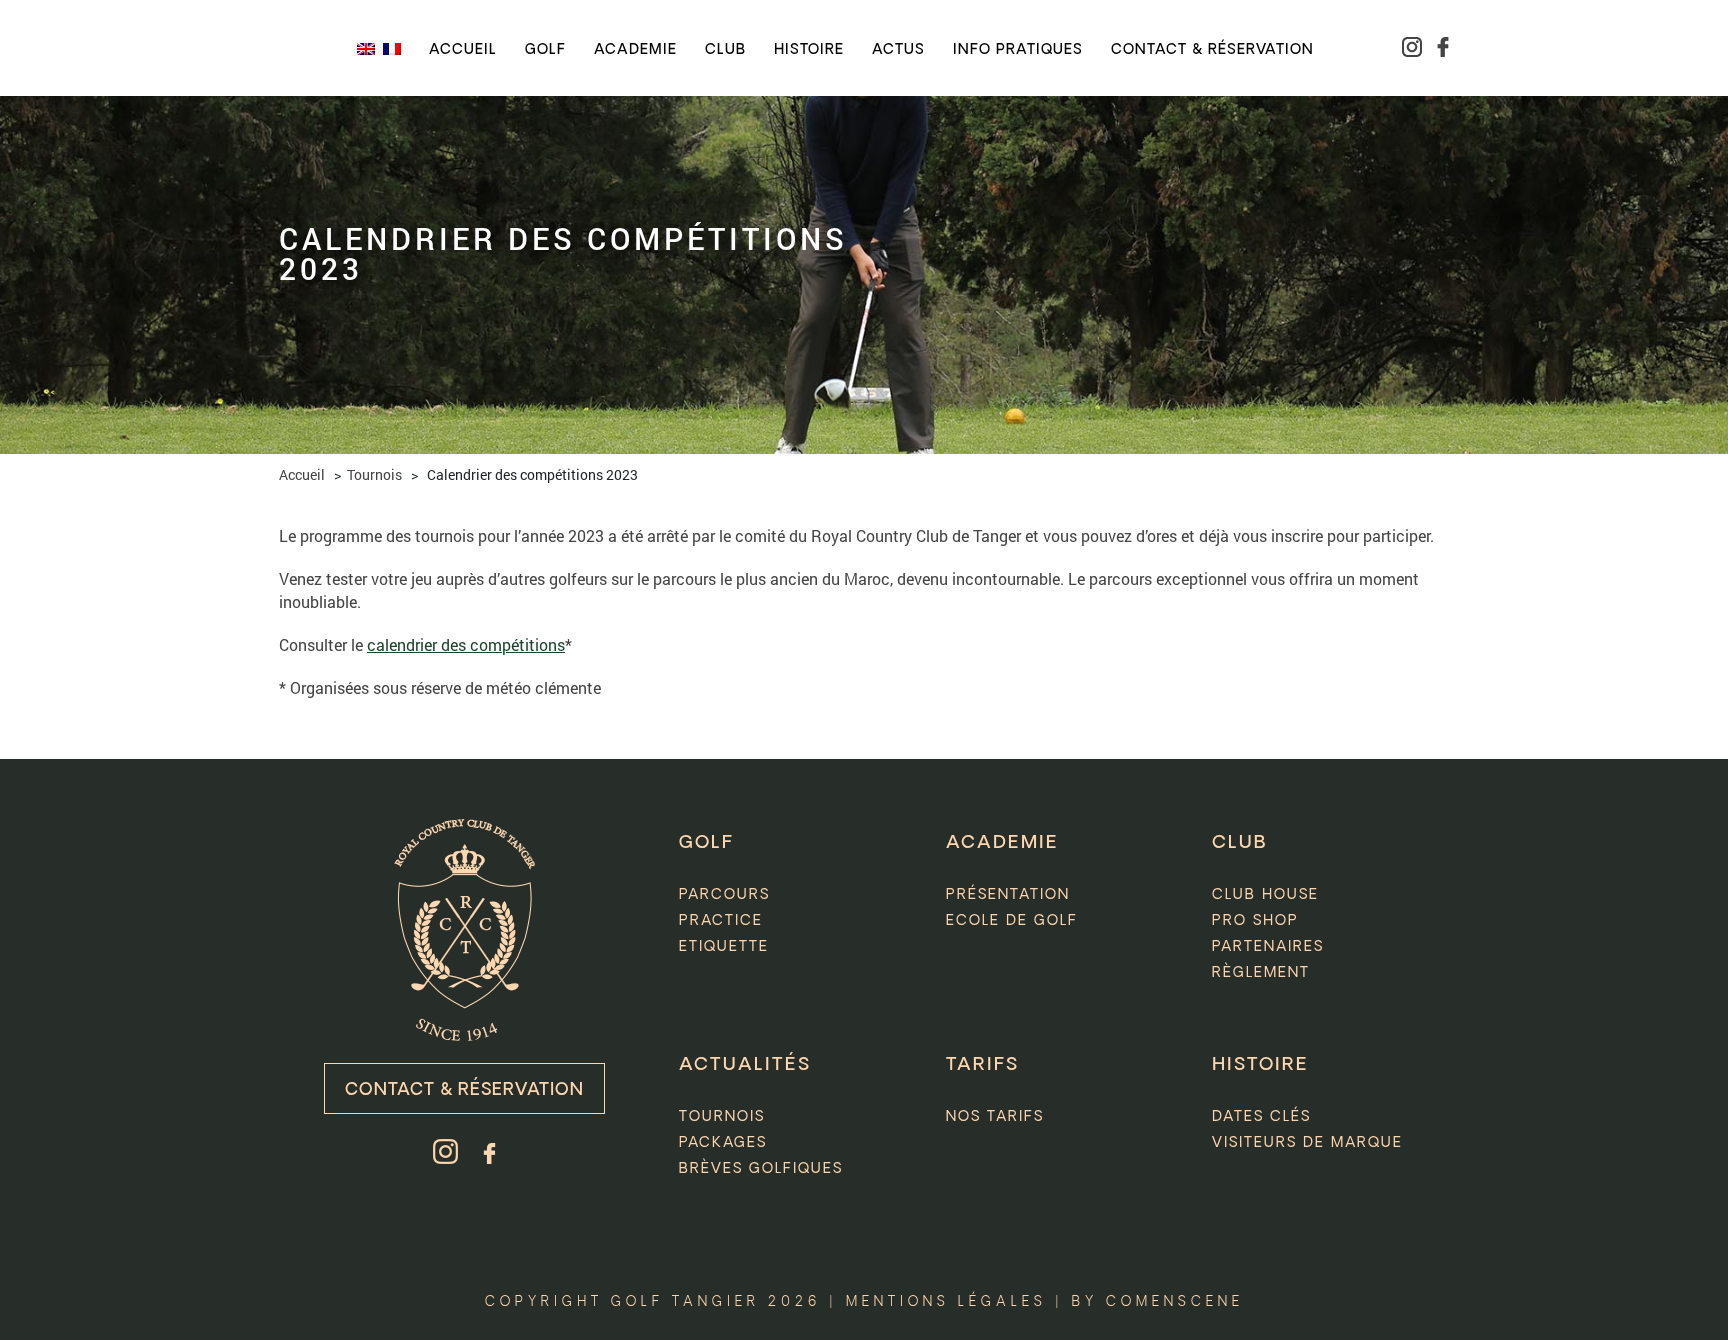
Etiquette (724, 947)
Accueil (463, 50)
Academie (635, 50)
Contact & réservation (1212, 50)
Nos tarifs (995, 1117)
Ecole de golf (1012, 921)
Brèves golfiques (761, 1169)
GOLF (706, 843)
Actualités (745, 1065)
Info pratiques (1018, 50)
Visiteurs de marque (1307, 1143)
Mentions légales (946, 1302)
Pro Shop (1255, 921)
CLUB (1239, 843)
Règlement (1261, 973)
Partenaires (1268, 947)
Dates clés (1261, 1117)
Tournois (374, 474)
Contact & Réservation (464, 1090)
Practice (721, 921)
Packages (723, 1143)
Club (725, 50)
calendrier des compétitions (466, 644)
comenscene (1175, 1302)
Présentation (1008, 895)
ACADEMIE (1002, 843)
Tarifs (982, 1065)
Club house (1265, 895)
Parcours (724, 895)
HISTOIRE (1260, 1065)
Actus (898, 50)
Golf (545, 50)
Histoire (809, 50)
